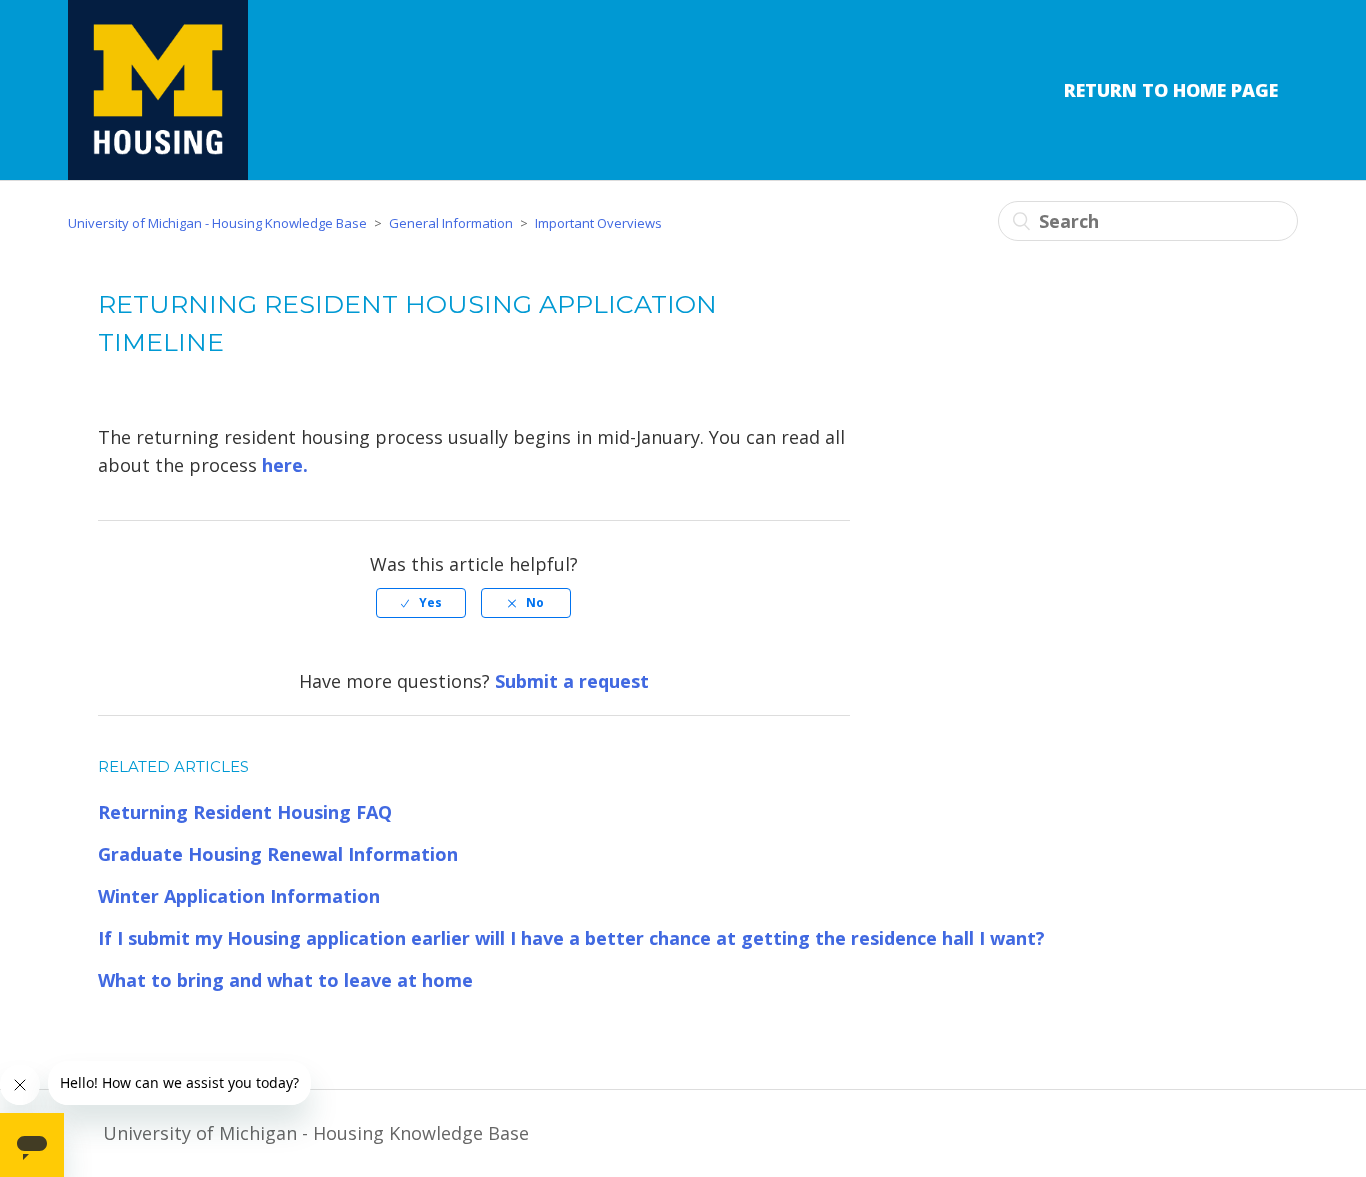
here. (285, 465)
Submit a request (572, 681)
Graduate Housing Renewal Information (278, 854)
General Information (451, 223)
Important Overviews (598, 223)
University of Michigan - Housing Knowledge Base (217, 223)
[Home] (158, 90)
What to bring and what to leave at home (285, 980)
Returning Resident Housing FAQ (245, 812)
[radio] (421, 603)
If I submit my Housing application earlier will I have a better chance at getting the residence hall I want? (571, 938)
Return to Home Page (1171, 90)
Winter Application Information (239, 896)
